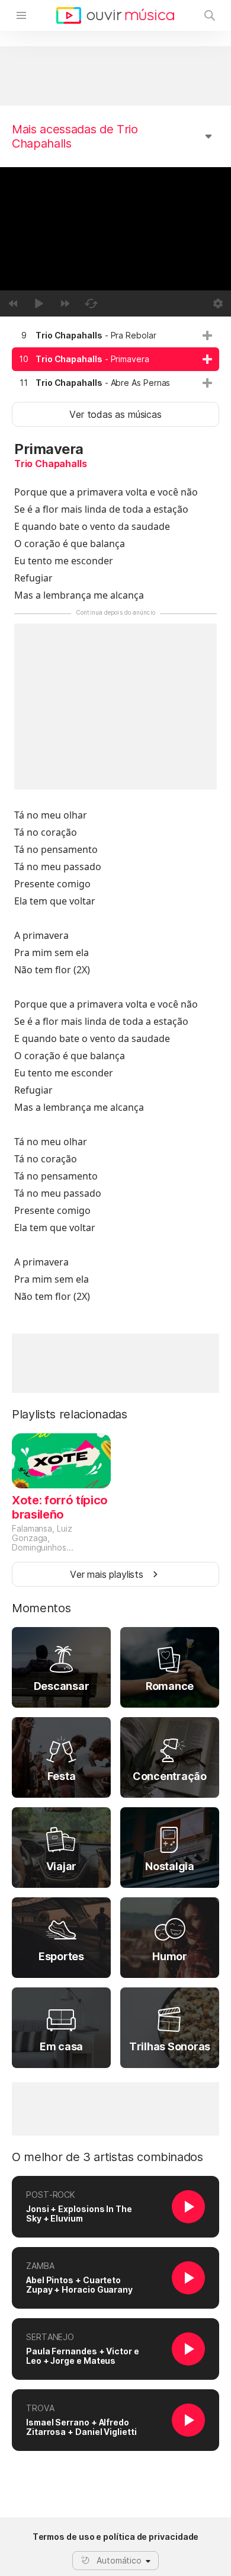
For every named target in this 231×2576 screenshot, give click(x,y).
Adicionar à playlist (207, 335)
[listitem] (115, 335)
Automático (119, 2560)
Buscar (210, 15)
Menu (21, 15)
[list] (115, 359)
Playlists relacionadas (70, 1414)
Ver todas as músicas (115, 414)
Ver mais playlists (107, 1574)
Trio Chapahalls (50, 464)
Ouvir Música (115, 15)
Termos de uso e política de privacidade (116, 2537)
